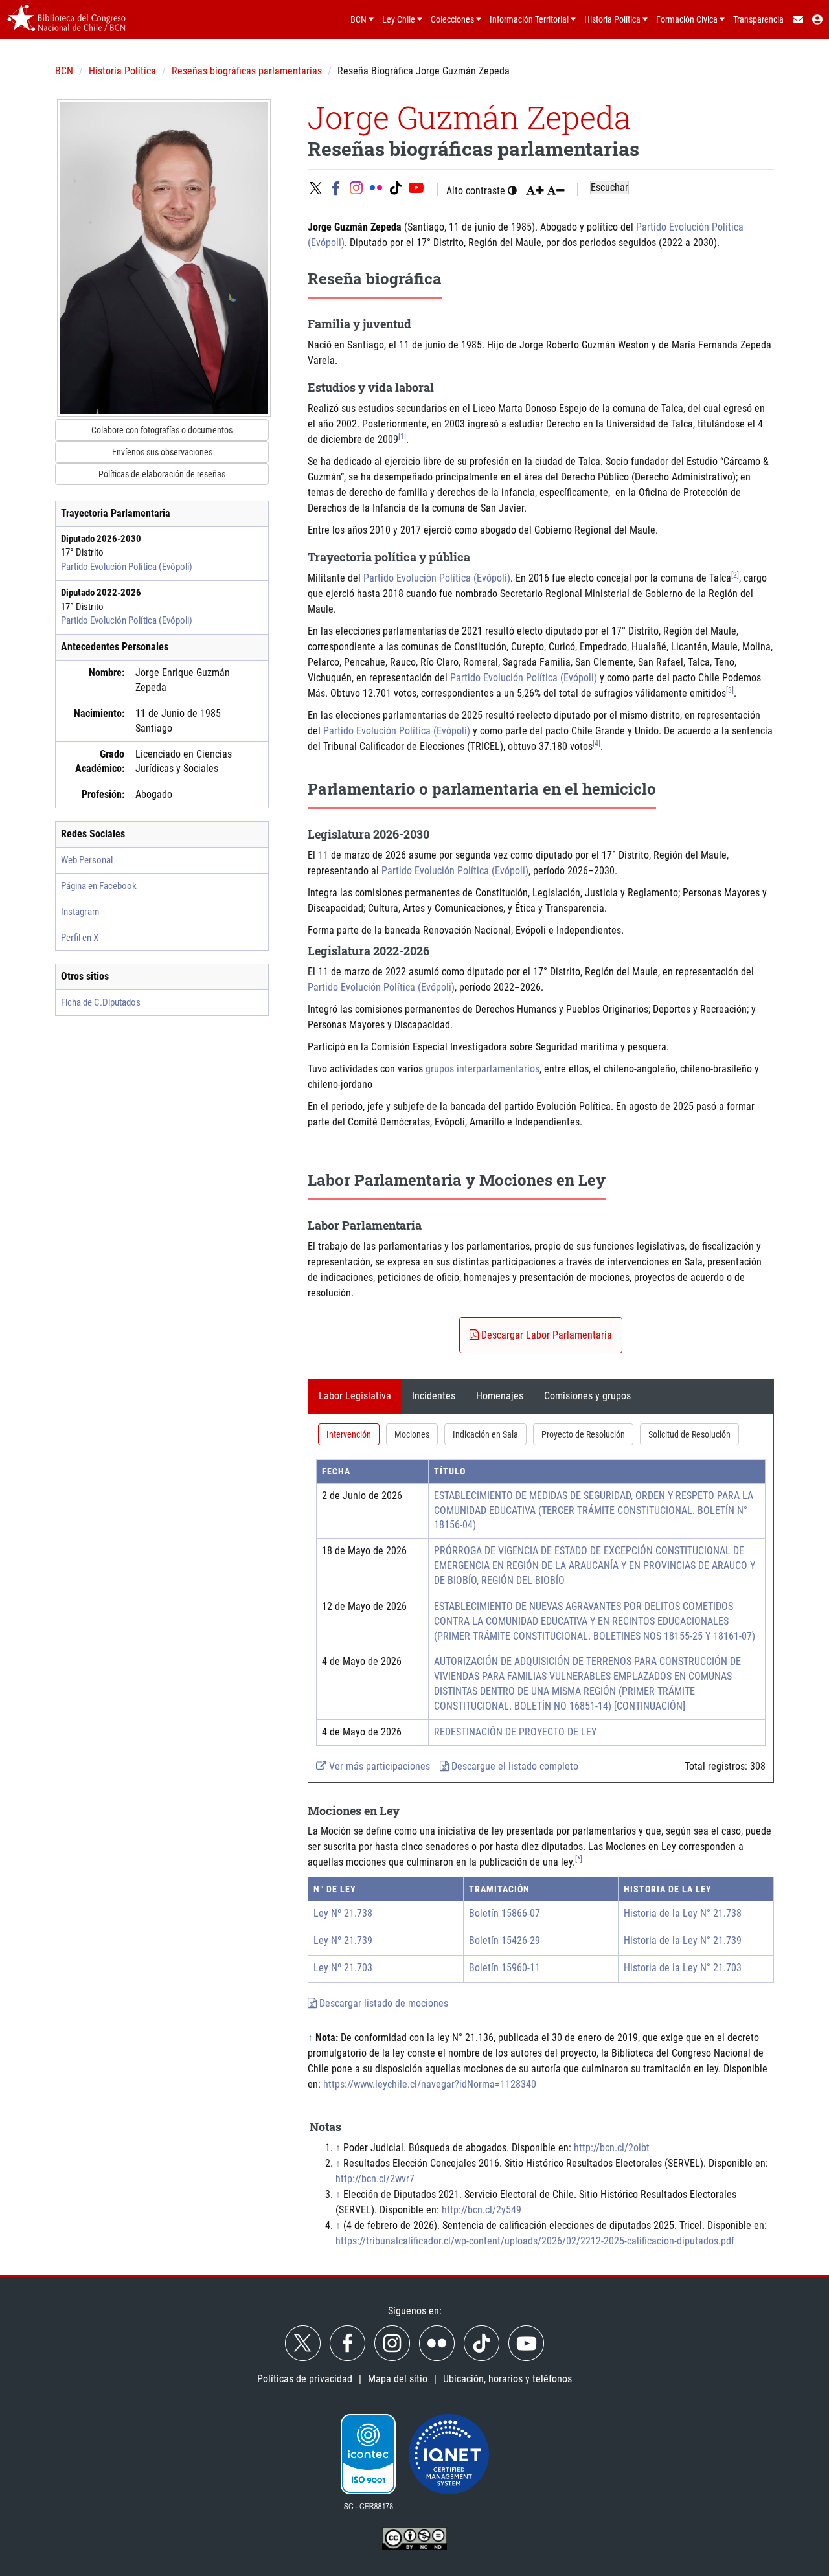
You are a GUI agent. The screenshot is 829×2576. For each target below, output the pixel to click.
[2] (735, 575)
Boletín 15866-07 (505, 1913)
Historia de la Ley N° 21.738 (683, 1913)
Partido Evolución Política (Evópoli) (127, 567)
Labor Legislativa (355, 1396)
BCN (64, 71)
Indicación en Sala (485, 1434)
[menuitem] (797, 19)
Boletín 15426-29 (505, 1940)
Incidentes (434, 1396)
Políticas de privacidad (305, 2379)
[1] (402, 436)
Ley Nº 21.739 (343, 1940)
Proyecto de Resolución (583, 1434)
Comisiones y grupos (587, 1396)
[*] (579, 1859)
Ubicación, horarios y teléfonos (507, 2379)
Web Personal (87, 860)
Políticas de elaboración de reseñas (162, 474)
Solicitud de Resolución (689, 1434)
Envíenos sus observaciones (162, 452)
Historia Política (122, 71)
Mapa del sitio (398, 2379)
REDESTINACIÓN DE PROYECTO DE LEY (515, 1732)
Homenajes (500, 1396)
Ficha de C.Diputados (101, 1002)
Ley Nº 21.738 (343, 1913)
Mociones (412, 1434)
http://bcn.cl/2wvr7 (375, 2179)
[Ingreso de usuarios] (818, 19)
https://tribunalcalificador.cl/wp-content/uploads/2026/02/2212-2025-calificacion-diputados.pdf (535, 2241)
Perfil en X (80, 938)
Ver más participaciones (378, 1766)
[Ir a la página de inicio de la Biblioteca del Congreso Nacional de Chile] (66, 19)
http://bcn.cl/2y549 (482, 2210)
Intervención (349, 1434)
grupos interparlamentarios (483, 1069)
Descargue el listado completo (514, 1766)
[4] (596, 743)
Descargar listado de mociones (382, 2003)
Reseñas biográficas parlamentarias (247, 71)
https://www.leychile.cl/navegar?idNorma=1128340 (430, 2084)
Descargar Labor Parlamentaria (545, 1335)
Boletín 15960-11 (505, 1968)
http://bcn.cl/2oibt (612, 2148)
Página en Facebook (99, 886)
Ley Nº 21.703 (343, 1968)
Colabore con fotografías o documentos (162, 430)
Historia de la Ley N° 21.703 (683, 1968)
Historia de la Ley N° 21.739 (683, 1940)
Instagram (80, 912)
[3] (730, 690)
